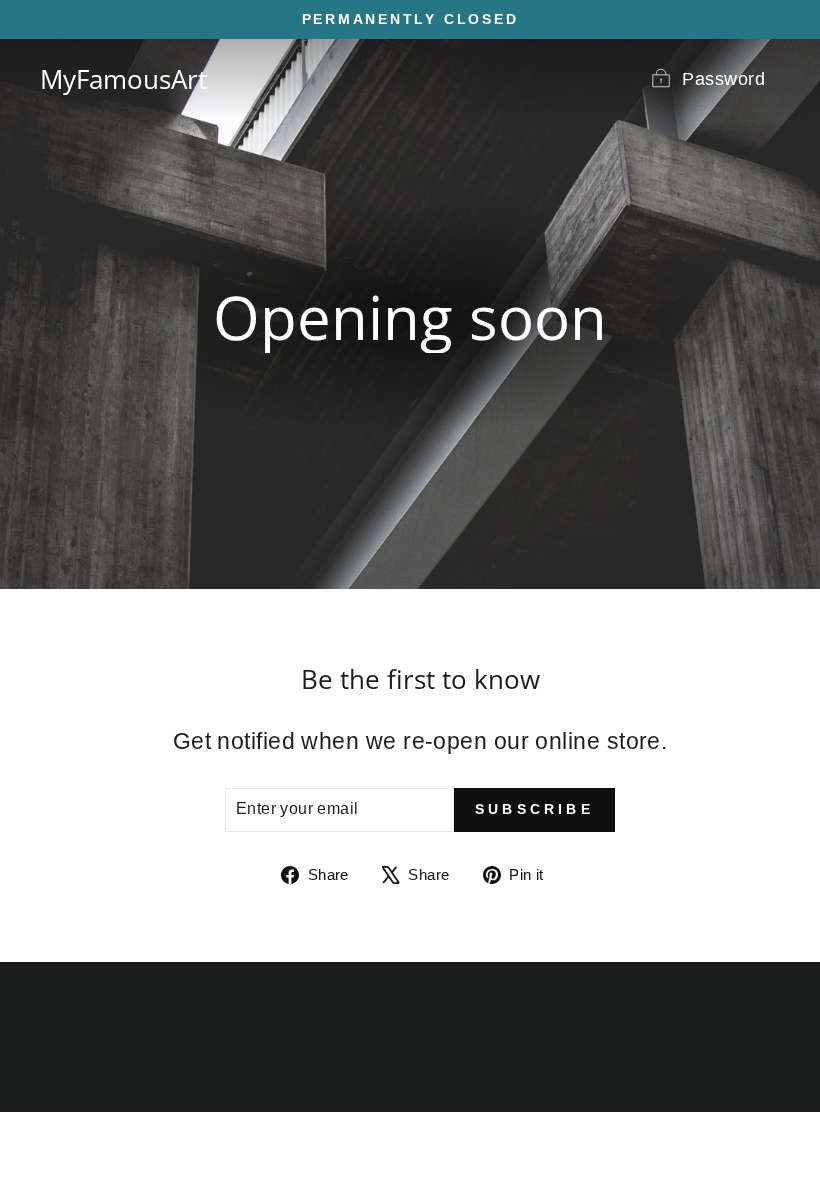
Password (723, 79)
